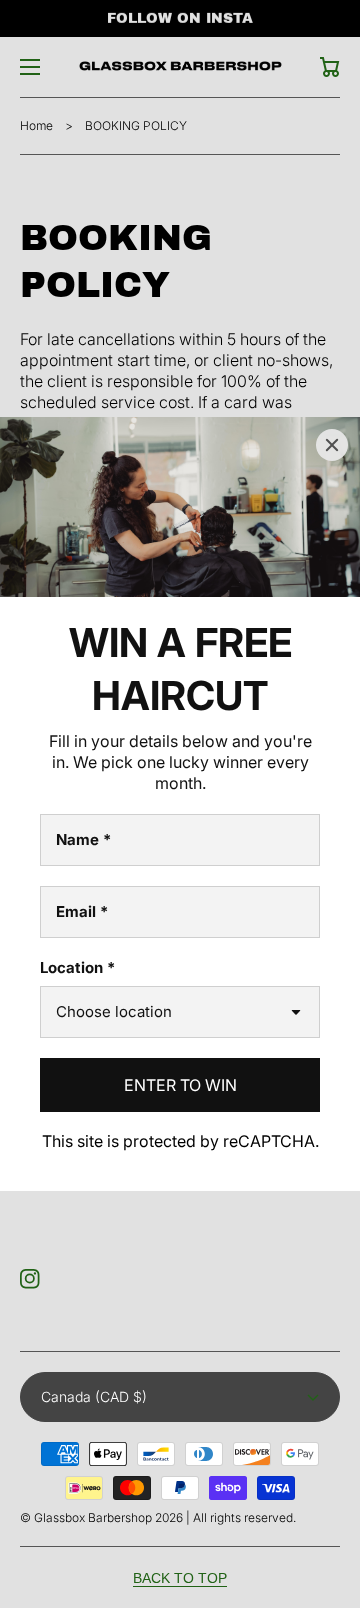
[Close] (332, 445)
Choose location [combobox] (114, 1011)
